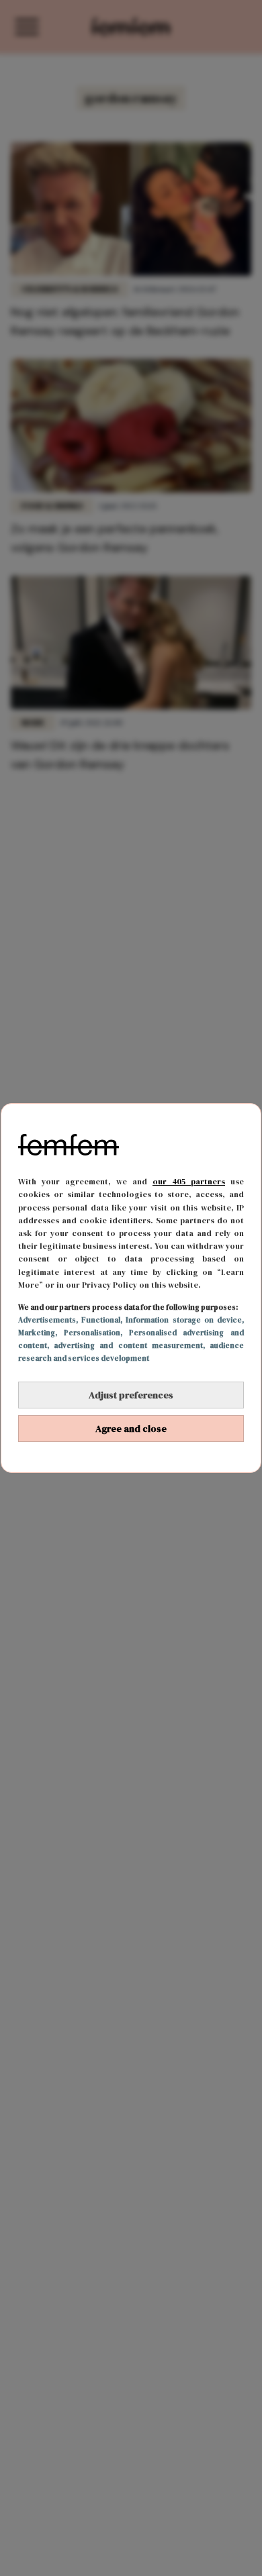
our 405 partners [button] (189, 1182)
